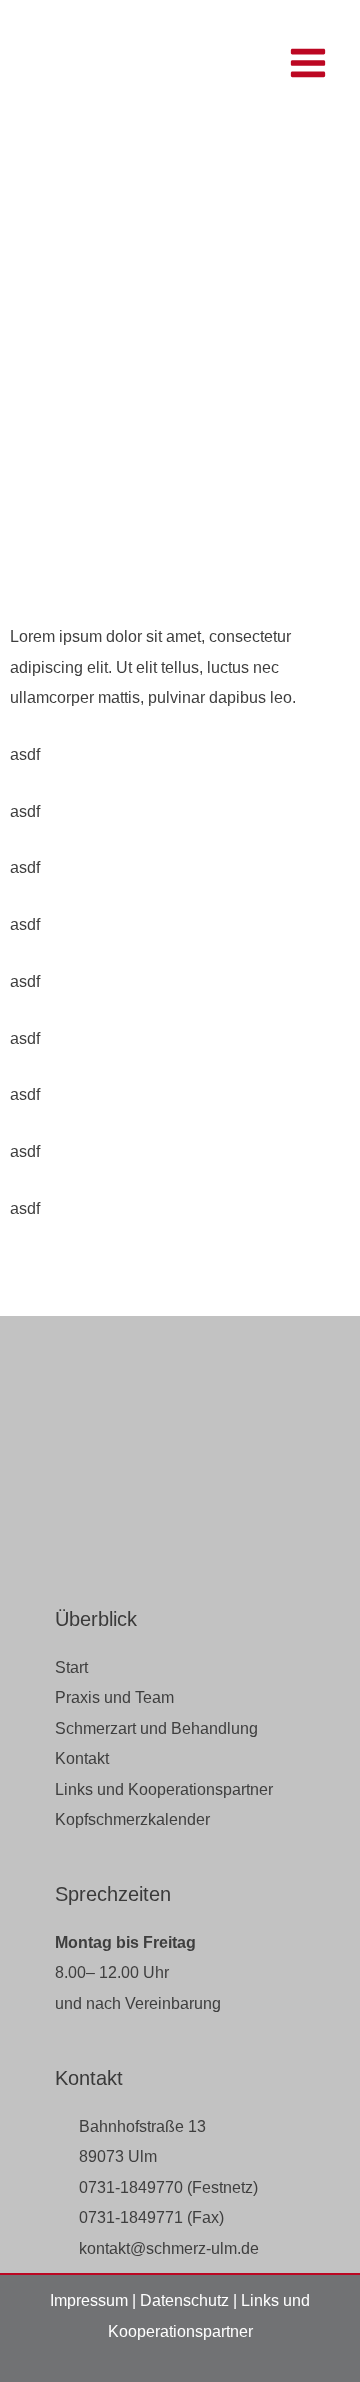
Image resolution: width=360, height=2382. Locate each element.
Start (71, 1667)
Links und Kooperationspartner (164, 1789)
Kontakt (82, 1758)
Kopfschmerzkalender (132, 1819)
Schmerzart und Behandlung (156, 1728)
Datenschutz (184, 2300)
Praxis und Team (114, 1697)
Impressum (89, 2300)
